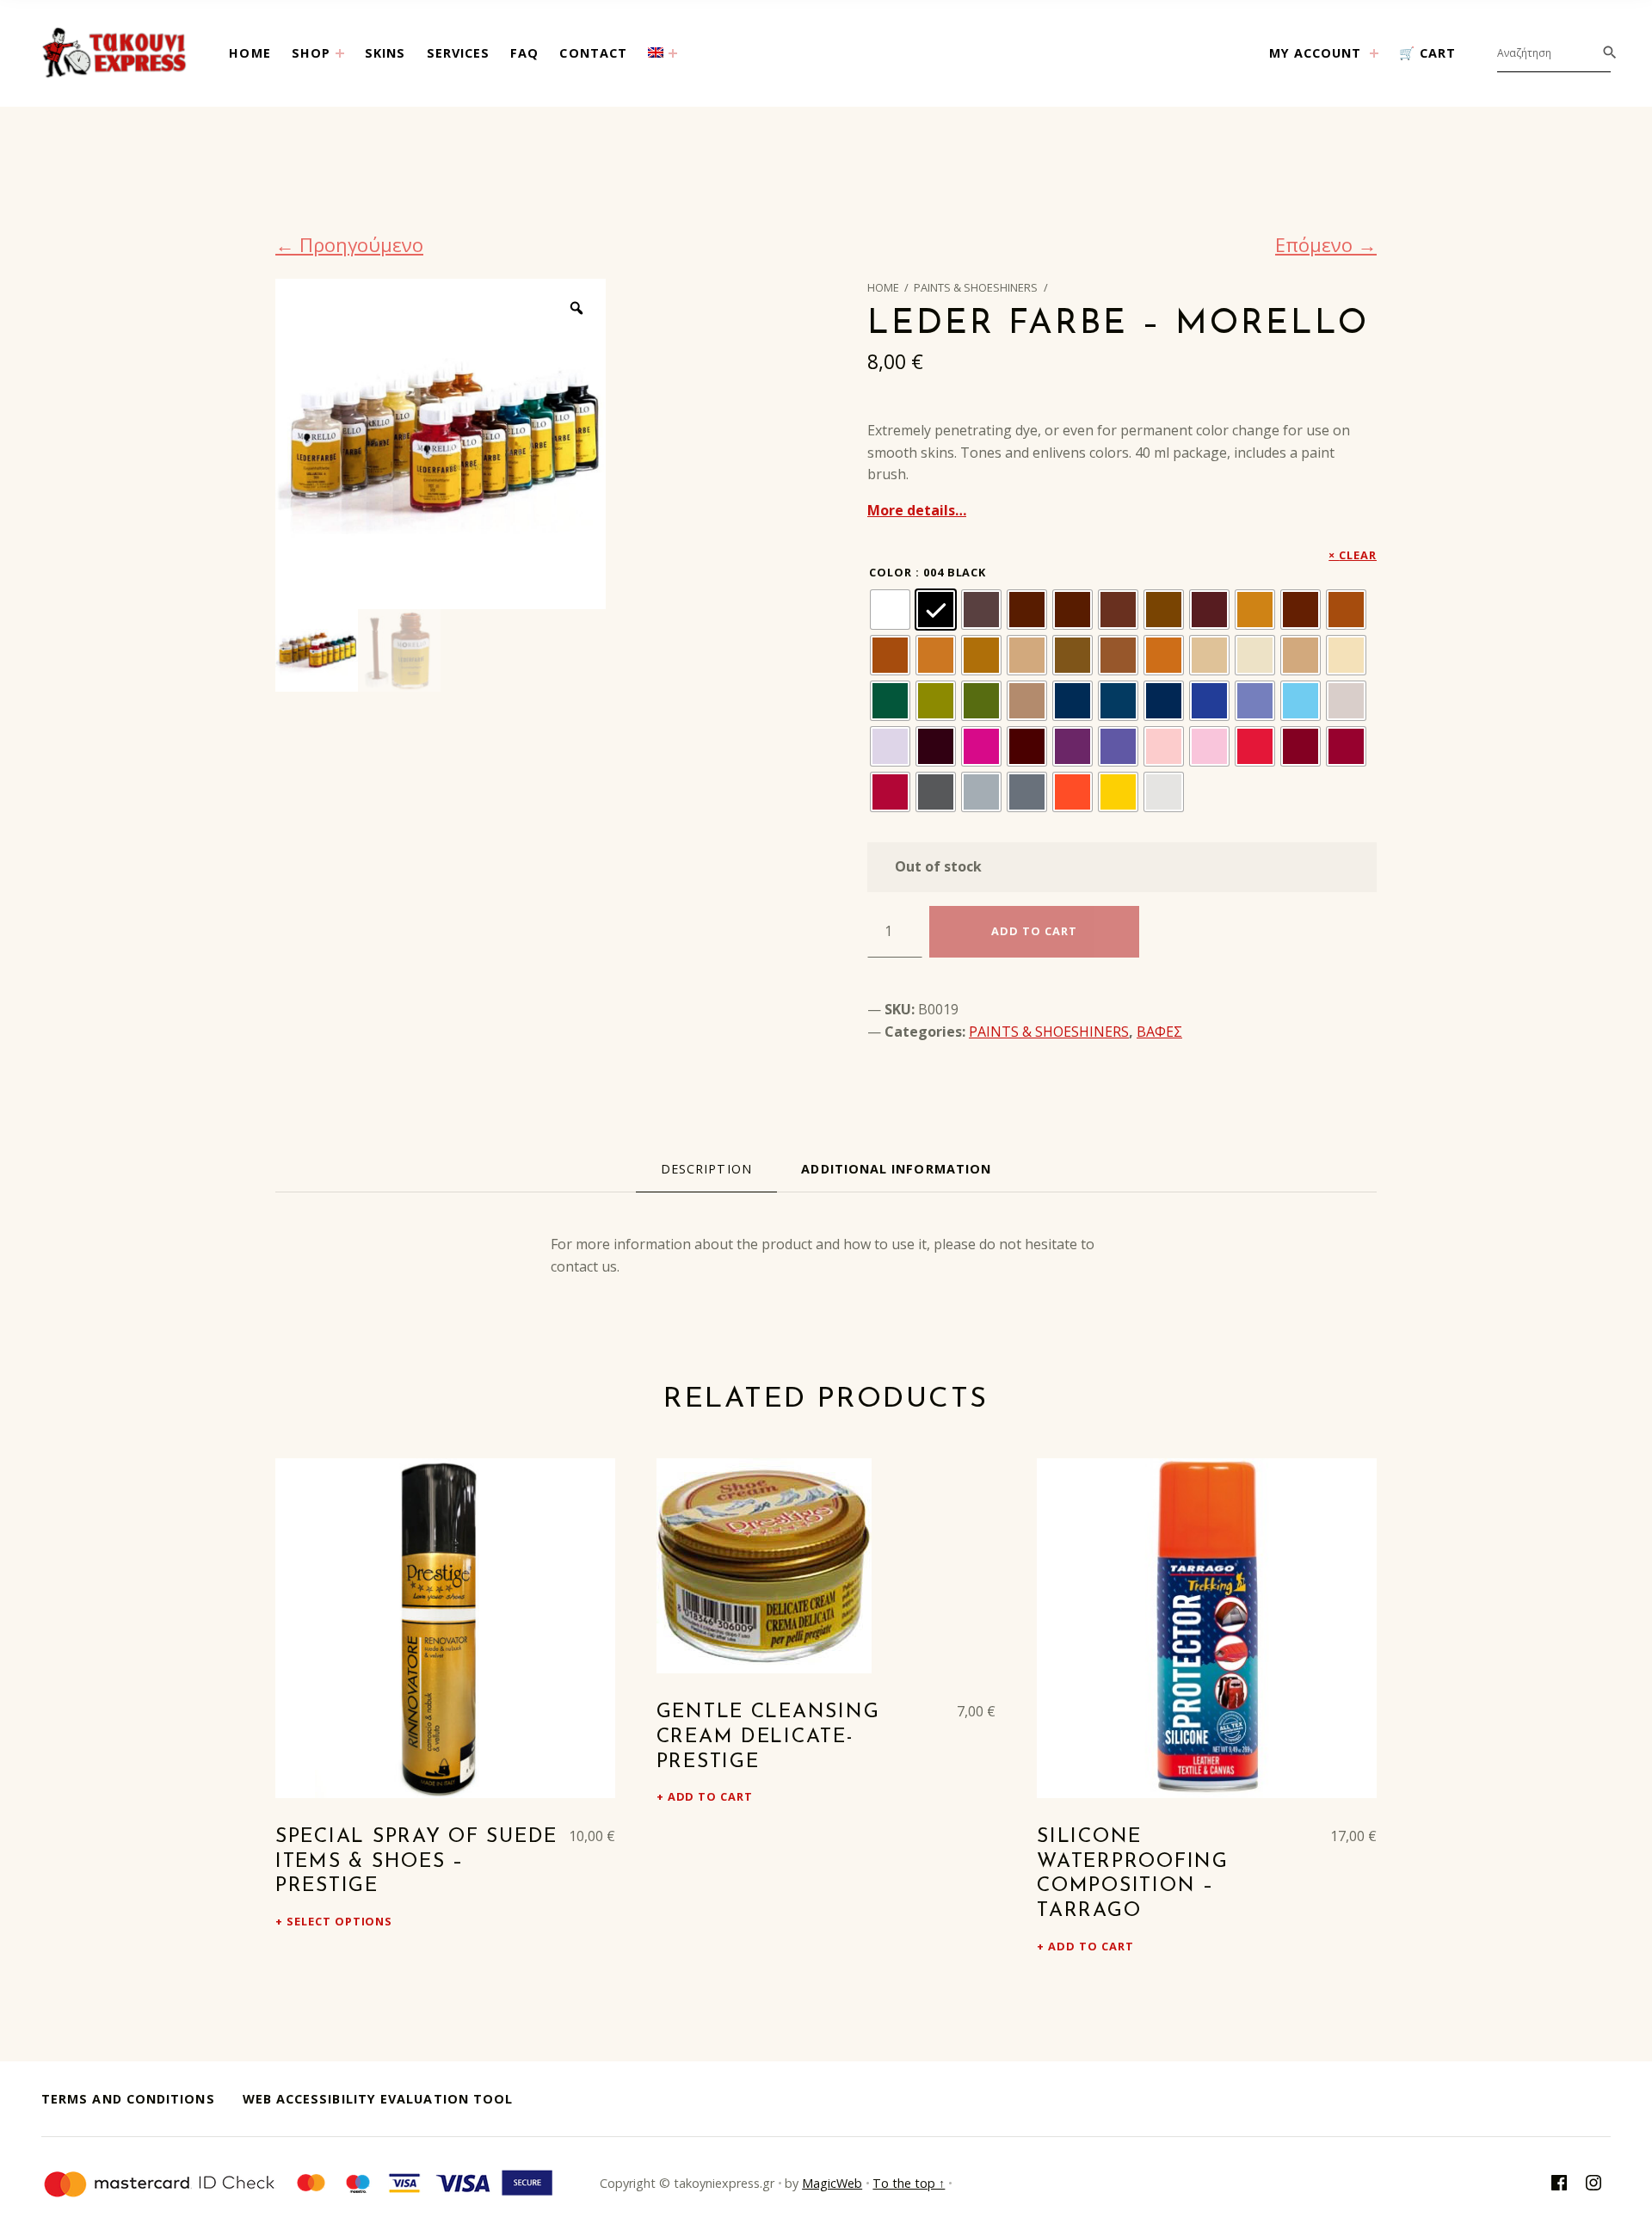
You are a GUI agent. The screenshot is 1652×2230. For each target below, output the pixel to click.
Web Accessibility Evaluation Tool (378, 2099)
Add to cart (711, 1796)
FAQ (524, 53)
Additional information (896, 1169)
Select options (339, 1921)
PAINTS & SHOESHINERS (976, 287)
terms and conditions (128, 2099)
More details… (917, 510)
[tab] (706, 1169)
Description (706, 1169)
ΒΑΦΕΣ (1159, 1032)
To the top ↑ (909, 2183)
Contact (593, 53)
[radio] (890, 610)
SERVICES (459, 53)
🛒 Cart (1427, 53)
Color (891, 572)
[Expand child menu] (340, 53)
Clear (1358, 555)
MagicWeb (832, 2183)
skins (385, 53)
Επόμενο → (1326, 244)
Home (250, 53)
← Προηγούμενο (349, 244)
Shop (311, 53)
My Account (1316, 53)
